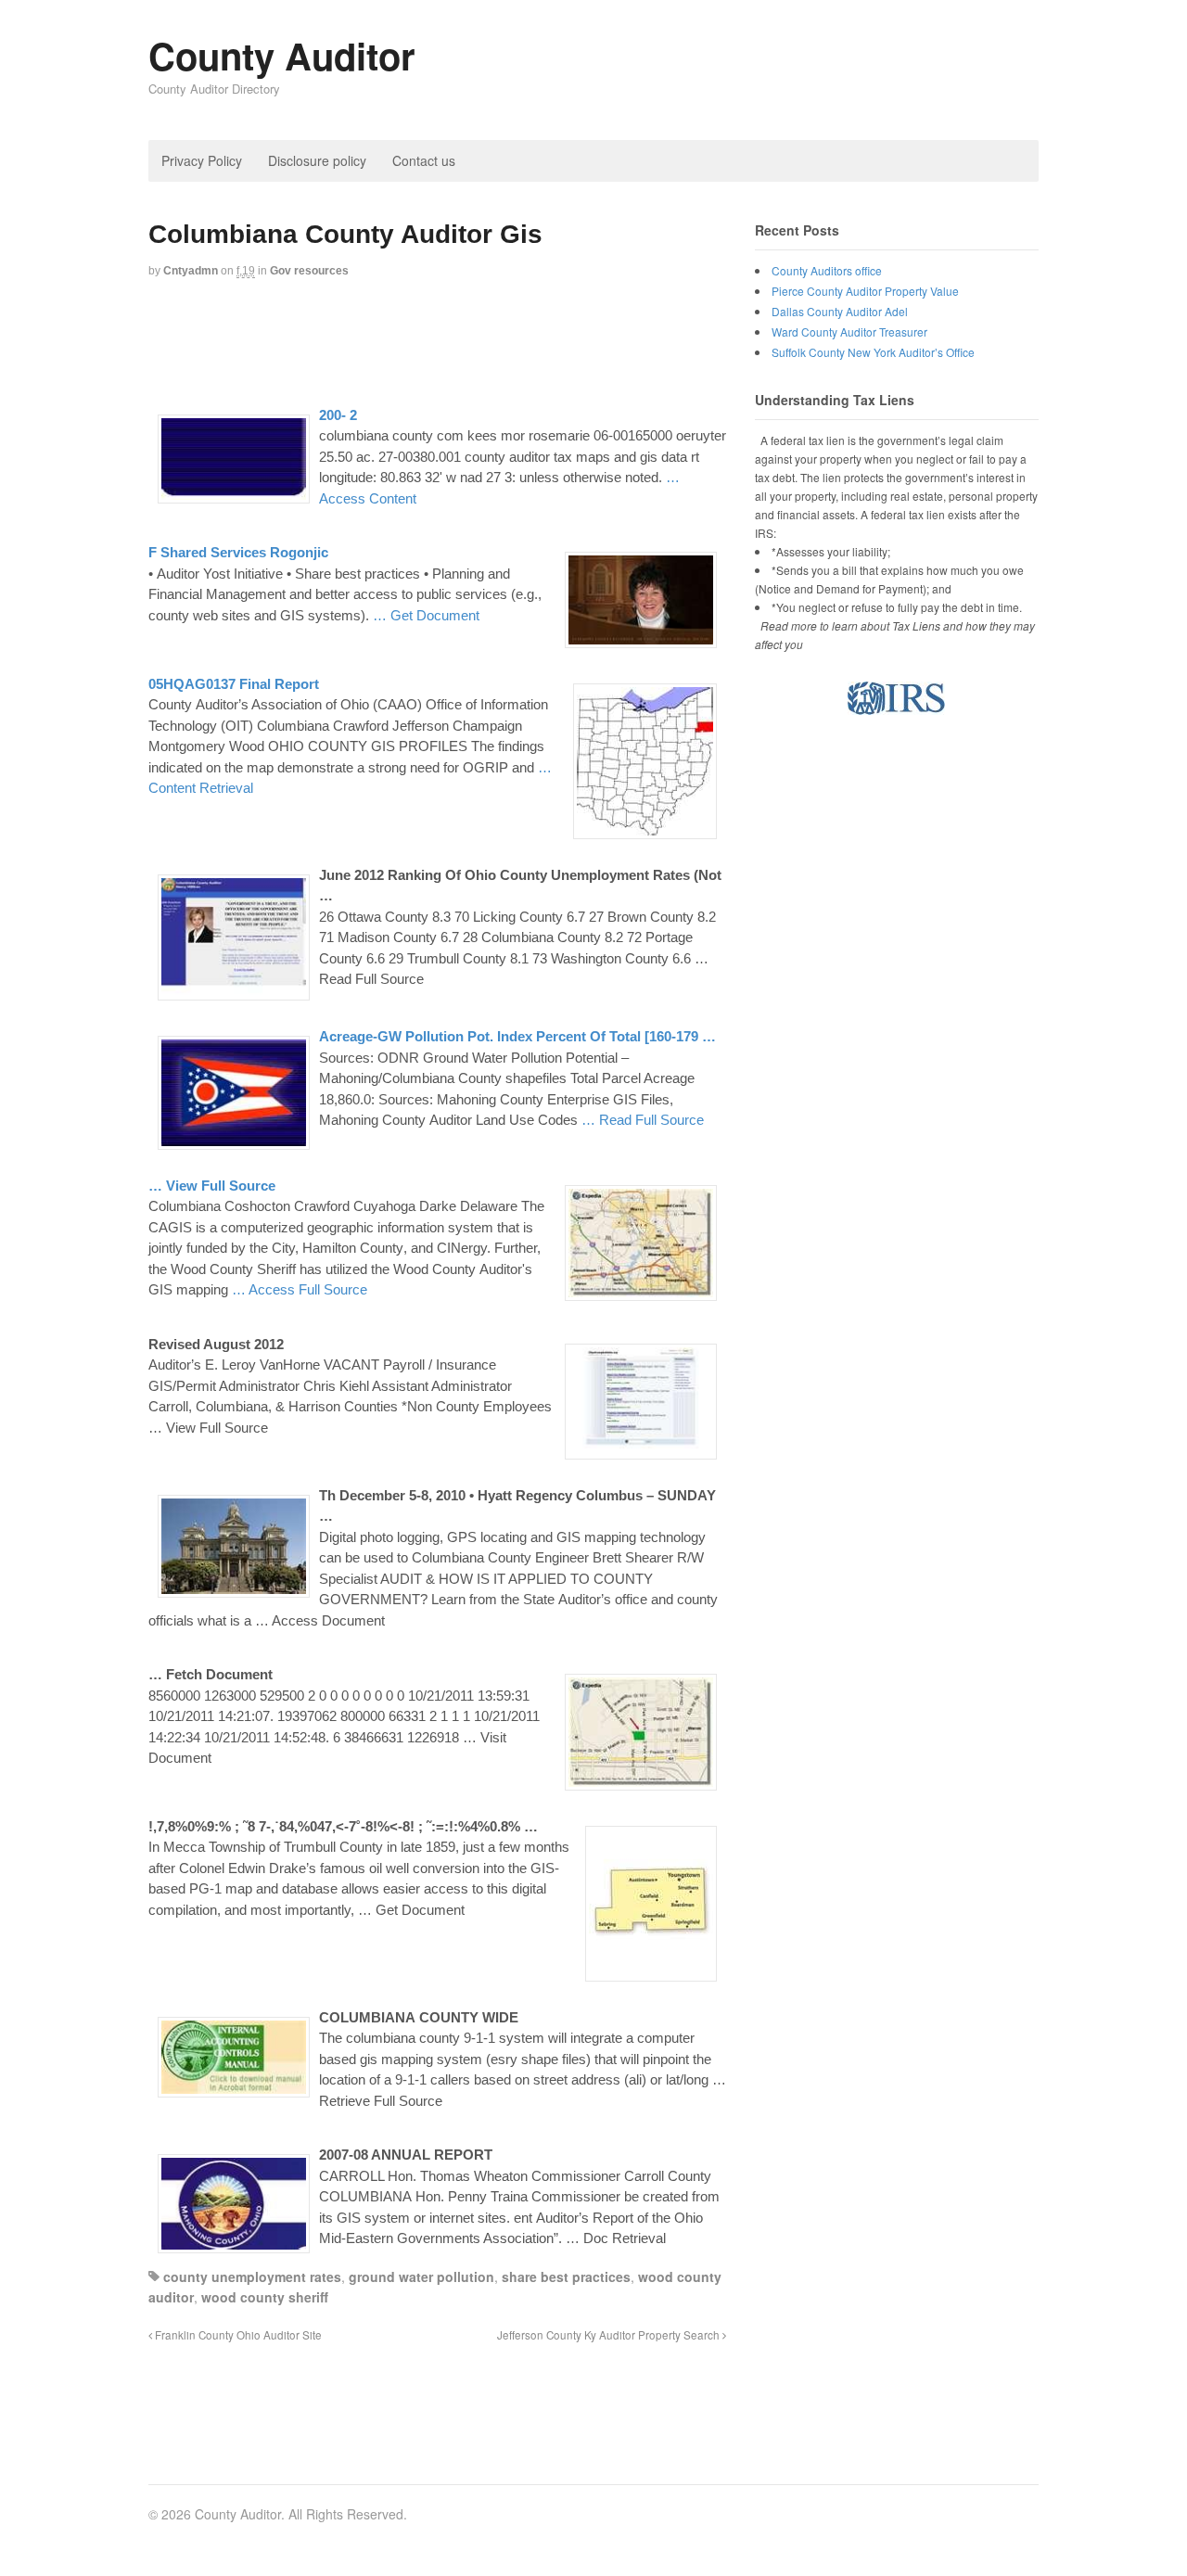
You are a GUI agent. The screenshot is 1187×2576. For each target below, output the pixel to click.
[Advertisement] (486, 340)
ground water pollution (421, 2276)
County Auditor (282, 55)
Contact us (424, 160)
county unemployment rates (252, 2276)
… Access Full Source (300, 1289)
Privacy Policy (202, 160)
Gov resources (309, 271)
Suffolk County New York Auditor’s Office (873, 352)
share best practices (566, 2276)
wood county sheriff (265, 2297)
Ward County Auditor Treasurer (849, 332)
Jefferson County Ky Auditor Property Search (610, 2335)
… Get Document (426, 615)
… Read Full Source (643, 1120)
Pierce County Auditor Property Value (865, 291)
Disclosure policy (317, 160)
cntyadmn (191, 271)
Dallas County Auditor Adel (840, 311)
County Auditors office (827, 270)
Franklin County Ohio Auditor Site (237, 2335)
